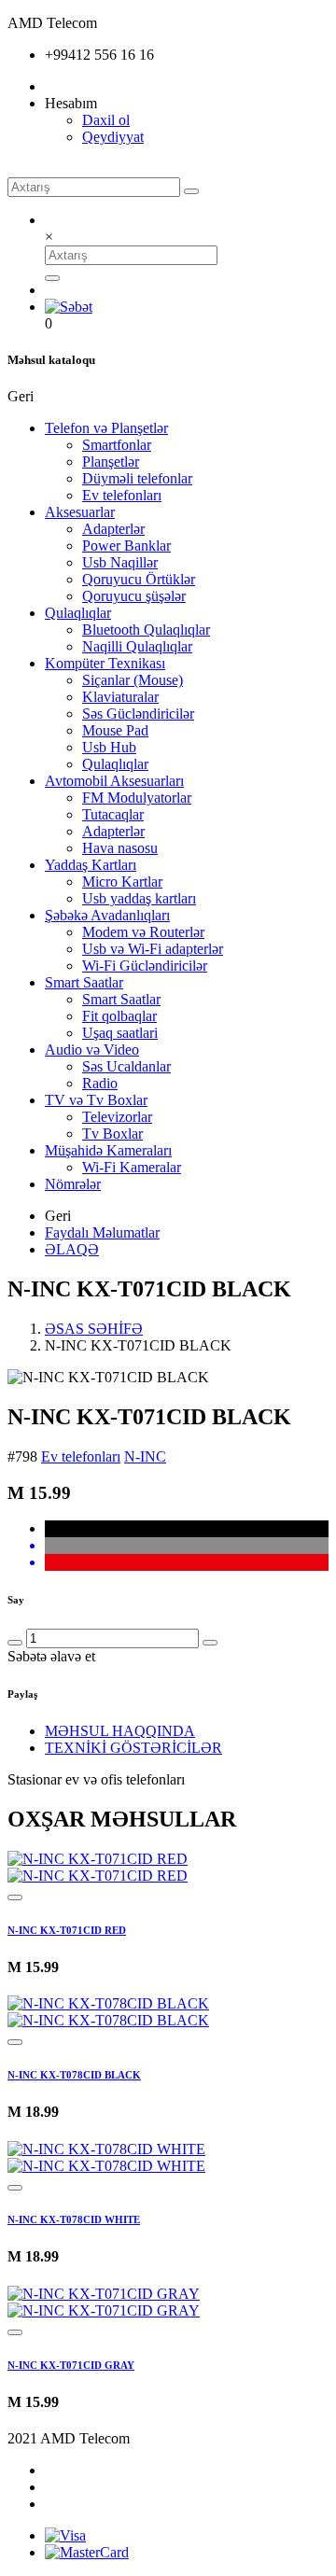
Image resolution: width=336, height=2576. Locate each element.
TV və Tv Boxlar (96, 1100)
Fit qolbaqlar (119, 1016)
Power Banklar (126, 546)
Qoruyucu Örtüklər (139, 579)
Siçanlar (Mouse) (133, 680)
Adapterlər (113, 529)
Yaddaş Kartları (91, 865)
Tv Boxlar (112, 1134)
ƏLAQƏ (72, 1249)
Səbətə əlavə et (51, 1656)
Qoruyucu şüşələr (134, 596)
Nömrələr (73, 1184)
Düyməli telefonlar (137, 478)
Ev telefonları (122, 495)
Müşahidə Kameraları (108, 1150)
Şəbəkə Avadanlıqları (107, 915)
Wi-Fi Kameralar (132, 1167)
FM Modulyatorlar (137, 798)
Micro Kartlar (122, 882)
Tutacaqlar (113, 814)
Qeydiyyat (113, 137)
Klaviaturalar (120, 697)
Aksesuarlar (80, 512)
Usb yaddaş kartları (139, 898)
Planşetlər (111, 462)
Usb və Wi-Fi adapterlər (153, 949)
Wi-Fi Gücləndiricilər (145, 966)
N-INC (145, 1456)
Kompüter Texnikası (105, 663)
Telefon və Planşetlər (106, 428)
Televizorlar (117, 1117)
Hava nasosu (120, 848)
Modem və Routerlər (143, 932)
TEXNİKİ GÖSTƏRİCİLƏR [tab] (133, 1748)
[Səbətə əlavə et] (15, 1897)
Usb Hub (109, 747)
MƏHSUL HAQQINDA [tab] (120, 1731)
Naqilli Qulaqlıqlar (137, 646)
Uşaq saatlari (120, 1033)
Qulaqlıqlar (78, 613)
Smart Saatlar (84, 982)
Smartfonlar (117, 445)
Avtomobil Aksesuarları (114, 781)
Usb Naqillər (120, 562)
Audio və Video (92, 1050)
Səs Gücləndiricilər (138, 714)
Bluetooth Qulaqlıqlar (146, 630)
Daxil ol (106, 120)
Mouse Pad (115, 730)
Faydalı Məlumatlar (102, 1232)
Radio (100, 1083)
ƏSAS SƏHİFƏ (94, 1329)
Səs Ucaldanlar (126, 1066)
